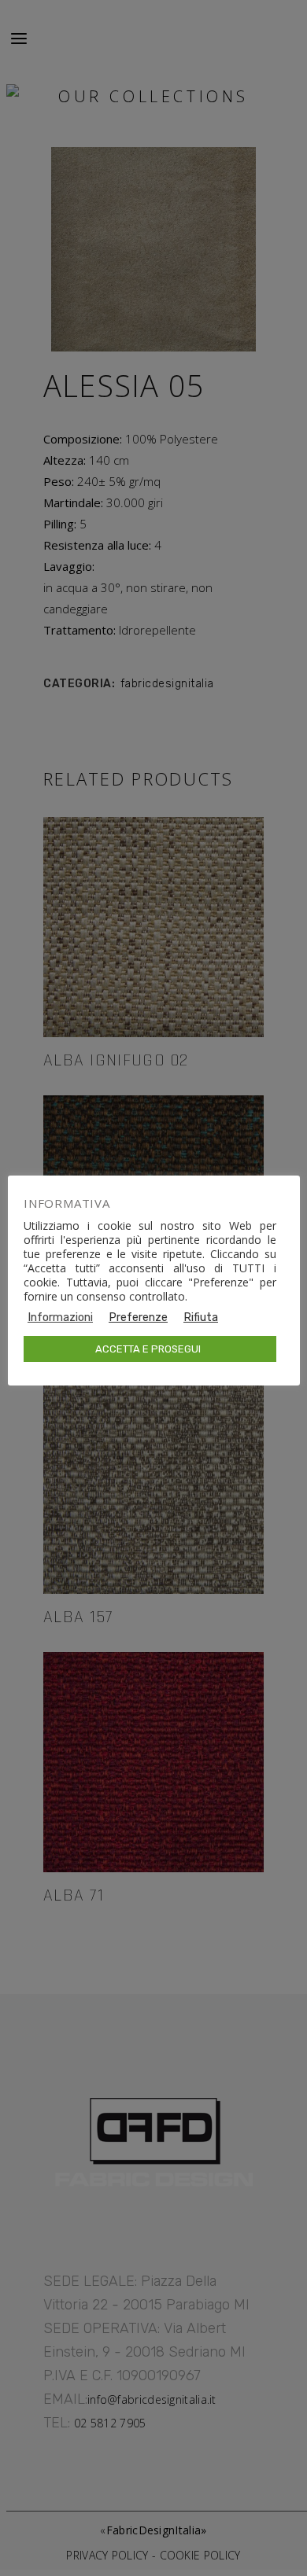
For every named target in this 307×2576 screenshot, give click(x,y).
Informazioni (60, 1317)
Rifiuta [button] (201, 1317)
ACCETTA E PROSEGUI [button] (148, 1349)
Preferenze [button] (138, 1317)
